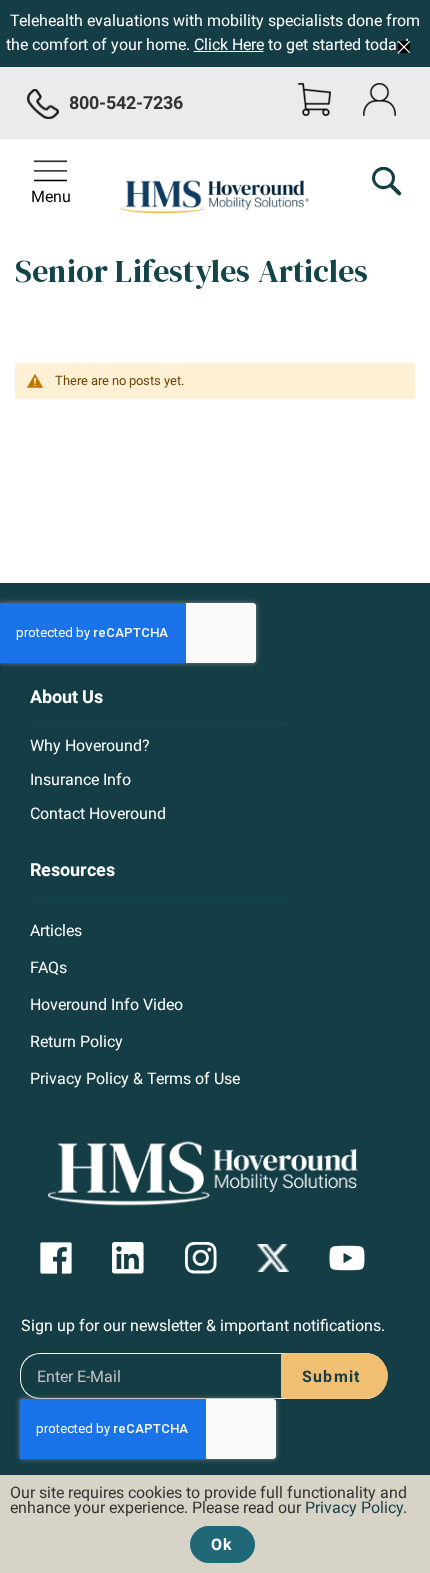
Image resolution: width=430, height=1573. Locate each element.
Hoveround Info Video (106, 1004)
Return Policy (76, 1041)
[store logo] (215, 194)
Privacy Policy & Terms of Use (135, 1078)
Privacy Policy (354, 1507)
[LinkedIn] (128, 1258)
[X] (273, 1258)
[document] (215, 1519)
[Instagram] (201, 1258)
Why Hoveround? (90, 745)
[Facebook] (56, 1258)
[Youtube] (347, 1258)
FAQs (48, 967)
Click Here (229, 44)
